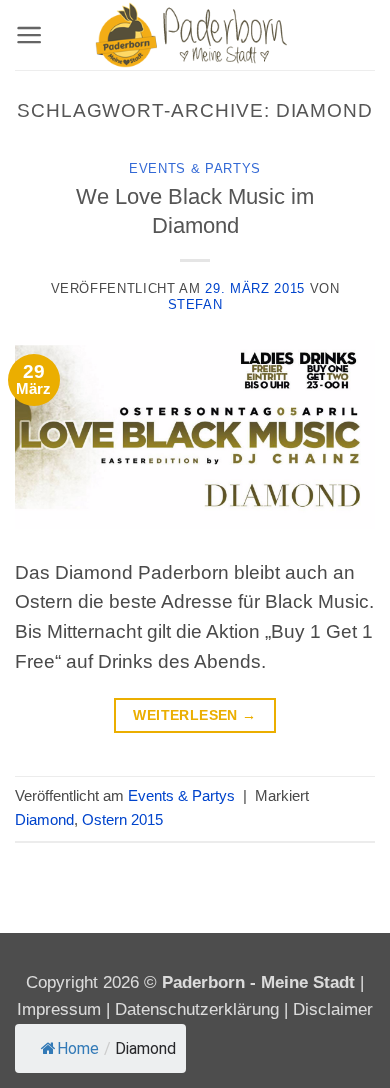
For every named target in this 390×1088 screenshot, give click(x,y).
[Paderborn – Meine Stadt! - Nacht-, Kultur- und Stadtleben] (195, 35)
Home (78, 1048)
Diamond (44, 819)
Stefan (195, 304)
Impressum (61, 1009)
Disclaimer (333, 1009)
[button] (29, 35)
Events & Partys (195, 168)
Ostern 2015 (122, 819)
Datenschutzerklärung (197, 1009)
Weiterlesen (194, 715)
